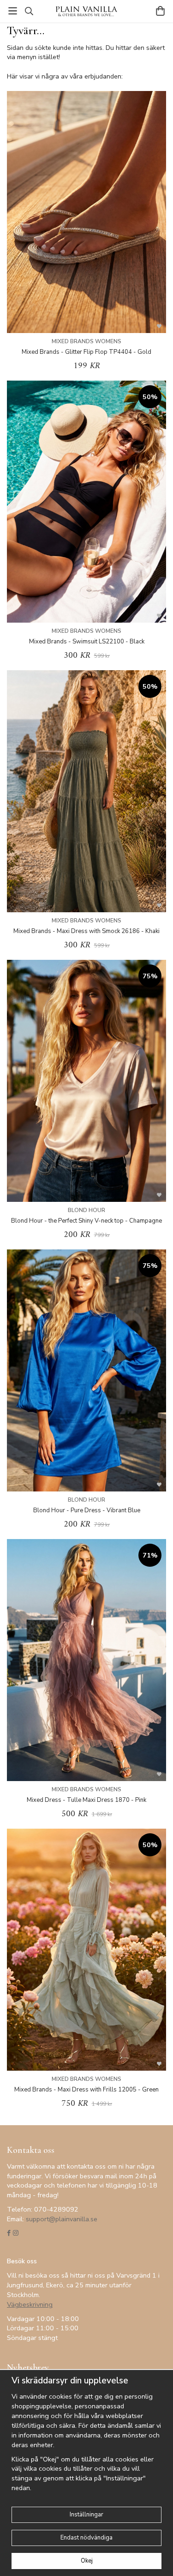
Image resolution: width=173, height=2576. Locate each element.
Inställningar (86, 2515)
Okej (87, 2561)
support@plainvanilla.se (62, 2219)
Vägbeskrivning (30, 2304)
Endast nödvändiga (86, 2538)
